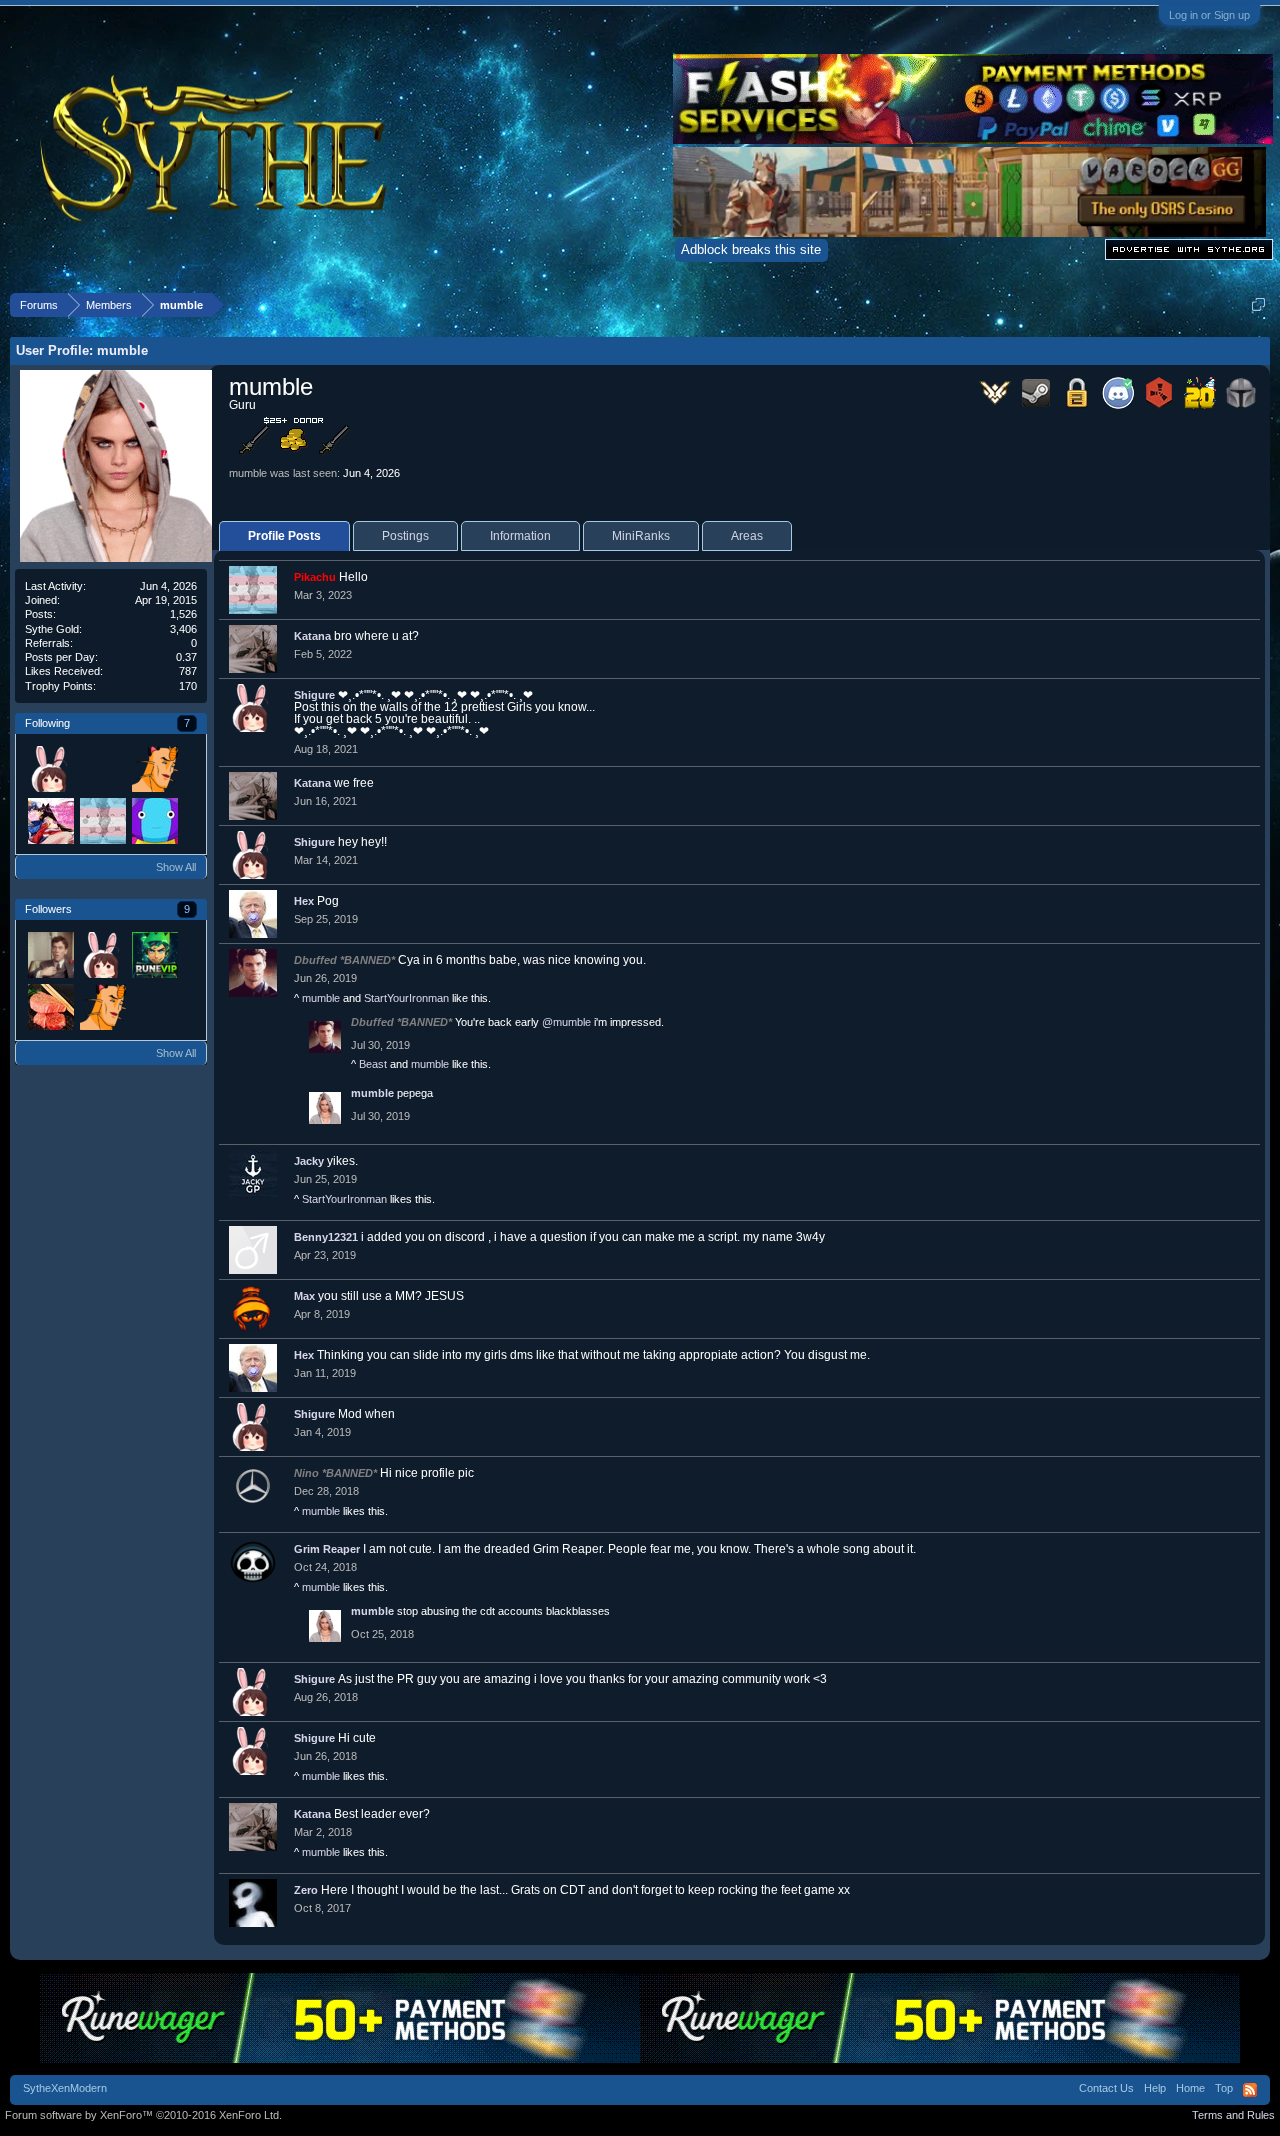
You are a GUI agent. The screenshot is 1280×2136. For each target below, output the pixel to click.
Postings (405, 536)
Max (304, 1296)
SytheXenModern (65, 2088)
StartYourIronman (406, 998)
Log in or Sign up (1209, 15)
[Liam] (154, 954)
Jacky (309, 1161)
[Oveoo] (50, 1006)
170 (188, 686)
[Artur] (102, 768)
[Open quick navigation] (1258, 304)
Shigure (314, 695)
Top (1224, 2088)
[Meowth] (154, 768)
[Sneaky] (154, 820)
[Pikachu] (102, 820)
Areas (747, 536)
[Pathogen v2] (50, 820)
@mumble (566, 1022)
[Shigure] (50, 768)
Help (1155, 2088)
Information (520, 536)
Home (1190, 2088)
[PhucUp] (50, 954)
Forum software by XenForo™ (143, 2115)
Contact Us (1106, 2088)
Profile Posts (284, 536)
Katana (312, 636)
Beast (373, 1064)
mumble (321, 998)
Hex (304, 901)
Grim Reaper (327, 1549)
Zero (306, 1890)
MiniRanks (641, 536)
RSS (1250, 2090)
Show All (176, 867)
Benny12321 (326, 1237)
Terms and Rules (1233, 2115)
